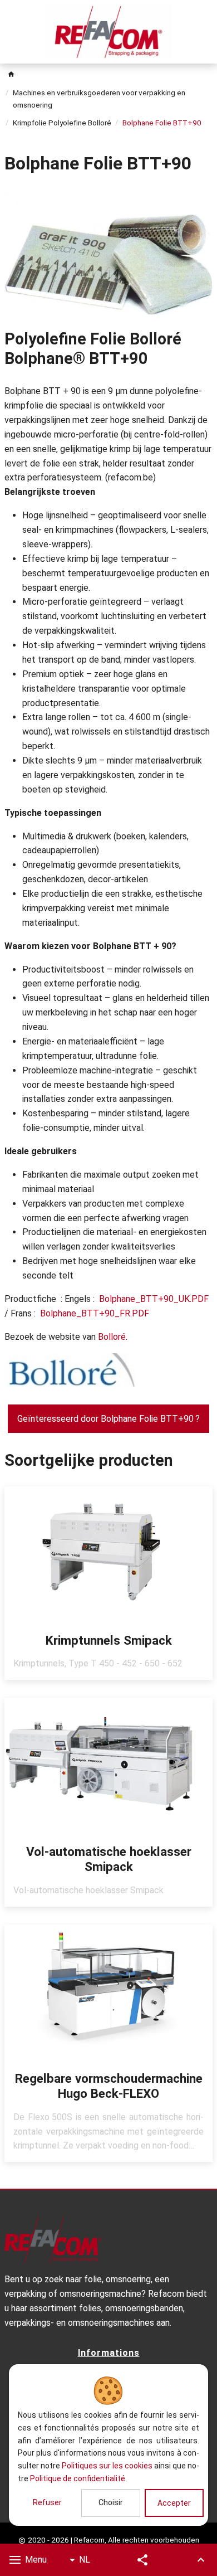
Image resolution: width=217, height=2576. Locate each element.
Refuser (47, 2502)
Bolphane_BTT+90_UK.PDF (154, 1299)
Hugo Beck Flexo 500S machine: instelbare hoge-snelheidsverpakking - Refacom (108, 2043)
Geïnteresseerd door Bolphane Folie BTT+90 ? (108, 1419)
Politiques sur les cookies (107, 2466)
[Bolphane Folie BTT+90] (108, 256)
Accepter (174, 2503)
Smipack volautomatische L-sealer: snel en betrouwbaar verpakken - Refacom (108, 1802)
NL (85, 2560)
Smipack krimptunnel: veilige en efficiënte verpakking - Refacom (108, 1583)
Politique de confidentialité (78, 2478)
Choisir (111, 2502)
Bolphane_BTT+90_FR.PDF (95, 1313)
